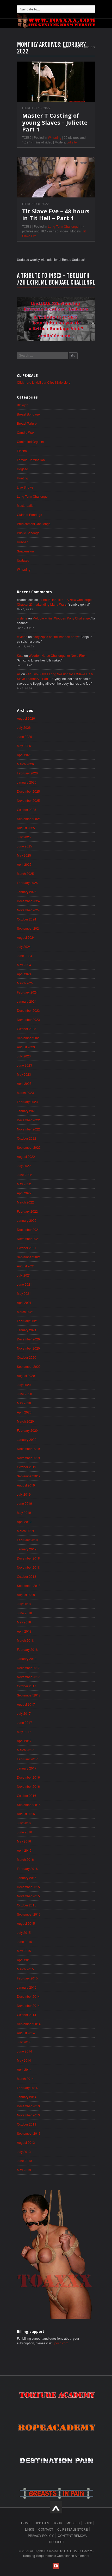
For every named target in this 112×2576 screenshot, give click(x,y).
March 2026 (25, 764)
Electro (22, 451)
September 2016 (29, 1805)
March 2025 (25, 873)
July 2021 (24, 1275)
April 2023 (24, 1083)
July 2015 (24, 1932)
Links (30, 2529)
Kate (20, 655)
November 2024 (28, 910)
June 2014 (24, 2051)
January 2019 (27, 1549)
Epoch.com (60, 2343)
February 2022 (27, 1211)
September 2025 (29, 819)
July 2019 (24, 1494)
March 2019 (25, 1531)
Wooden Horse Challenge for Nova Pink (57, 655)
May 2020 (24, 1403)
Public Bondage (28, 533)
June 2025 (24, 846)
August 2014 (26, 2033)
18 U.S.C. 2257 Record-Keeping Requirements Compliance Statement (58, 2553)
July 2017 (24, 1713)
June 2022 (24, 1175)
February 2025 (27, 883)
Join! (88, 2523)
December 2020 (28, 1339)
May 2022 (24, 1184)
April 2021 (24, 1302)
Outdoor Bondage (30, 514)
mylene (22, 618)
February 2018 (27, 1649)
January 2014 (27, 2097)
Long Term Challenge (63, 226)
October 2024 (27, 919)
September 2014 (29, 2024)
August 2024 (26, 937)
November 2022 (28, 1129)
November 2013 (28, 2115)
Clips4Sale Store (73, 2529)
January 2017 (27, 1768)
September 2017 (29, 1695)
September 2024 (29, 928)
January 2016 (27, 1878)
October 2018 (27, 1576)
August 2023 (26, 1047)
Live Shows (25, 487)
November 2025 (28, 800)
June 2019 (24, 1503)
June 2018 (24, 1613)
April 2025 (24, 864)
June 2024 (24, 956)
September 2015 (29, 1914)
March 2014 (25, 2078)
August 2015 (26, 1923)
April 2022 (24, 1193)
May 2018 (24, 1622)
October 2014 (27, 2015)
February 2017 (27, 1759)
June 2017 (24, 1722)
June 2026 (24, 736)
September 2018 (29, 1585)
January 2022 (27, 1220)
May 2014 (24, 2060)
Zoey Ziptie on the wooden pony (55, 637)
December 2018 (28, 1558)
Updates (23, 560)
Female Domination (31, 460)
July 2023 (24, 1056)
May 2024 (24, 965)
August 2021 (26, 1266)
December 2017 (28, 1668)
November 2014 (28, 2005)
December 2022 (28, 1120)
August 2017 (26, 1704)
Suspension (25, 551)
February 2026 (27, 773)
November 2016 (28, 1786)
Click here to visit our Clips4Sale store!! (45, 382)
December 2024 (28, 901)
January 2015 (27, 1987)
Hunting (23, 478)
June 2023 (24, 1065)
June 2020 (24, 1394)
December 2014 (28, 1996)
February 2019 (27, 1540)
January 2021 (27, 1330)
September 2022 (29, 1147)
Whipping (55, 137)
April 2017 (24, 1741)
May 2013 (24, 2170)
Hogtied (23, 469)
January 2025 (27, 892)
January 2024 (27, 1001)
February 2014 (27, 2088)
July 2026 (24, 727)
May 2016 (24, 1841)
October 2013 (27, 2124)
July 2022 (24, 1166)
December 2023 (28, 1010)
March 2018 (25, 1640)
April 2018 (24, 1631)
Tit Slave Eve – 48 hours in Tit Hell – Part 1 (56, 214)
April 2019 (24, 1522)
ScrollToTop (56, 2507)
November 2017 (28, 1677)
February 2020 (27, 1430)
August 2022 (26, 1156)
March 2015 (25, 1969)
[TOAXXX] (56, 20)
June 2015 (24, 1942)
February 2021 (27, 1321)
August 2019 (26, 1485)
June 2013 (24, 2161)
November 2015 (28, 1896)
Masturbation (26, 505)
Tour (58, 2523)
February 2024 (27, 992)
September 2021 (29, 1257)
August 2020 (26, 1376)
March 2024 (25, 983)
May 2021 (24, 1293)
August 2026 (26, 718)
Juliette (72, 142)
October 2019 (27, 1467)
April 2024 (24, 974)
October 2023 (27, 1029)
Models (73, 2523)
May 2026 (24, 746)
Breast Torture (27, 423)
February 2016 (27, 1868)
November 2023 (28, 1019)
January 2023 (27, 1111)
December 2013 (28, 2106)
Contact (46, 2529)
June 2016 (24, 1832)
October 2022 (27, 1138)
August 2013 (26, 2142)
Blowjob (23, 405)
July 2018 (24, 1604)
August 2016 (26, 1814)
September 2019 (29, 1476)
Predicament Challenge (34, 524)
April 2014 (24, 2069)
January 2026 (27, 782)
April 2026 (24, 755)
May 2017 (24, 1732)
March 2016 (25, 1859)
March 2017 (25, 1750)
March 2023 (25, 1093)
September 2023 (29, 1038)
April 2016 (24, 1850)
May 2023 (24, 1074)
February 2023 (27, 1102)
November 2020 (28, 1348)
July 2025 (24, 837)
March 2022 (25, 1202)
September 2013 (29, 2133)
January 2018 (27, 1659)
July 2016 (24, 1823)
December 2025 (28, 791)
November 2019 (28, 1458)
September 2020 (29, 1366)
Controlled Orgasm (30, 441)
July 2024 (24, 946)
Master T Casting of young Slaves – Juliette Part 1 (55, 122)
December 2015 (28, 1887)
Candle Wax (26, 432)
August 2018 (26, 1595)
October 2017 (27, 1686)
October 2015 (27, 1905)
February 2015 (27, 1978)
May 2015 (24, 1951)
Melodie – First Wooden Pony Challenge (61, 618)
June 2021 (24, 1284)
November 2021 (28, 1239)
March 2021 (25, 1312)
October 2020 (27, 1357)
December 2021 (28, 1229)
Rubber (22, 542)
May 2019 (24, 1512)
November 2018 (28, 1567)
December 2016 (28, 1777)
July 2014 (24, 2042)
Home (66, 47)
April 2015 (24, 1960)
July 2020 (24, 1385)
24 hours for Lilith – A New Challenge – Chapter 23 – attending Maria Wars (56, 602)
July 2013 (24, 2151)
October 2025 (27, 809)
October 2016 (27, 1795)
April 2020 (24, 1412)
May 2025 (24, 855)
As (19, 674)
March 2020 (25, 1421)
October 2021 (27, 1248)
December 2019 (28, 1449)
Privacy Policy (41, 2535)
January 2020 (27, 1439)
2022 (76, 47)
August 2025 (26, 828)
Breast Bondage (28, 414)
